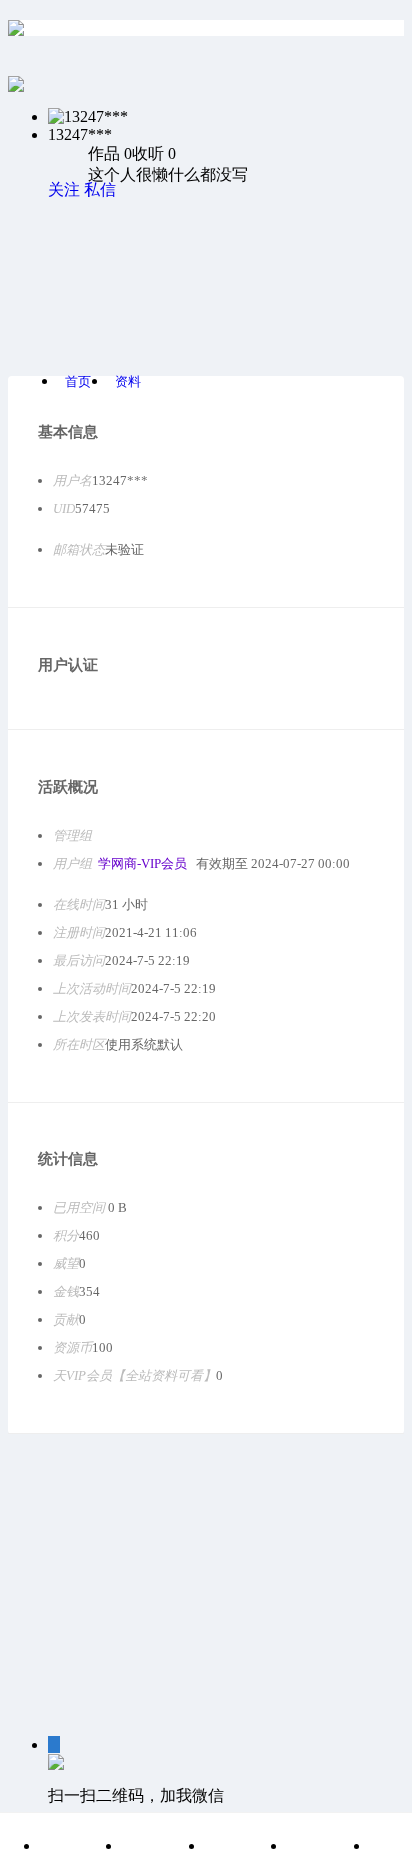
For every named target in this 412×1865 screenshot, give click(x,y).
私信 (100, 189)
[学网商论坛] (16, 28)
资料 (128, 381)
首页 (78, 381)
